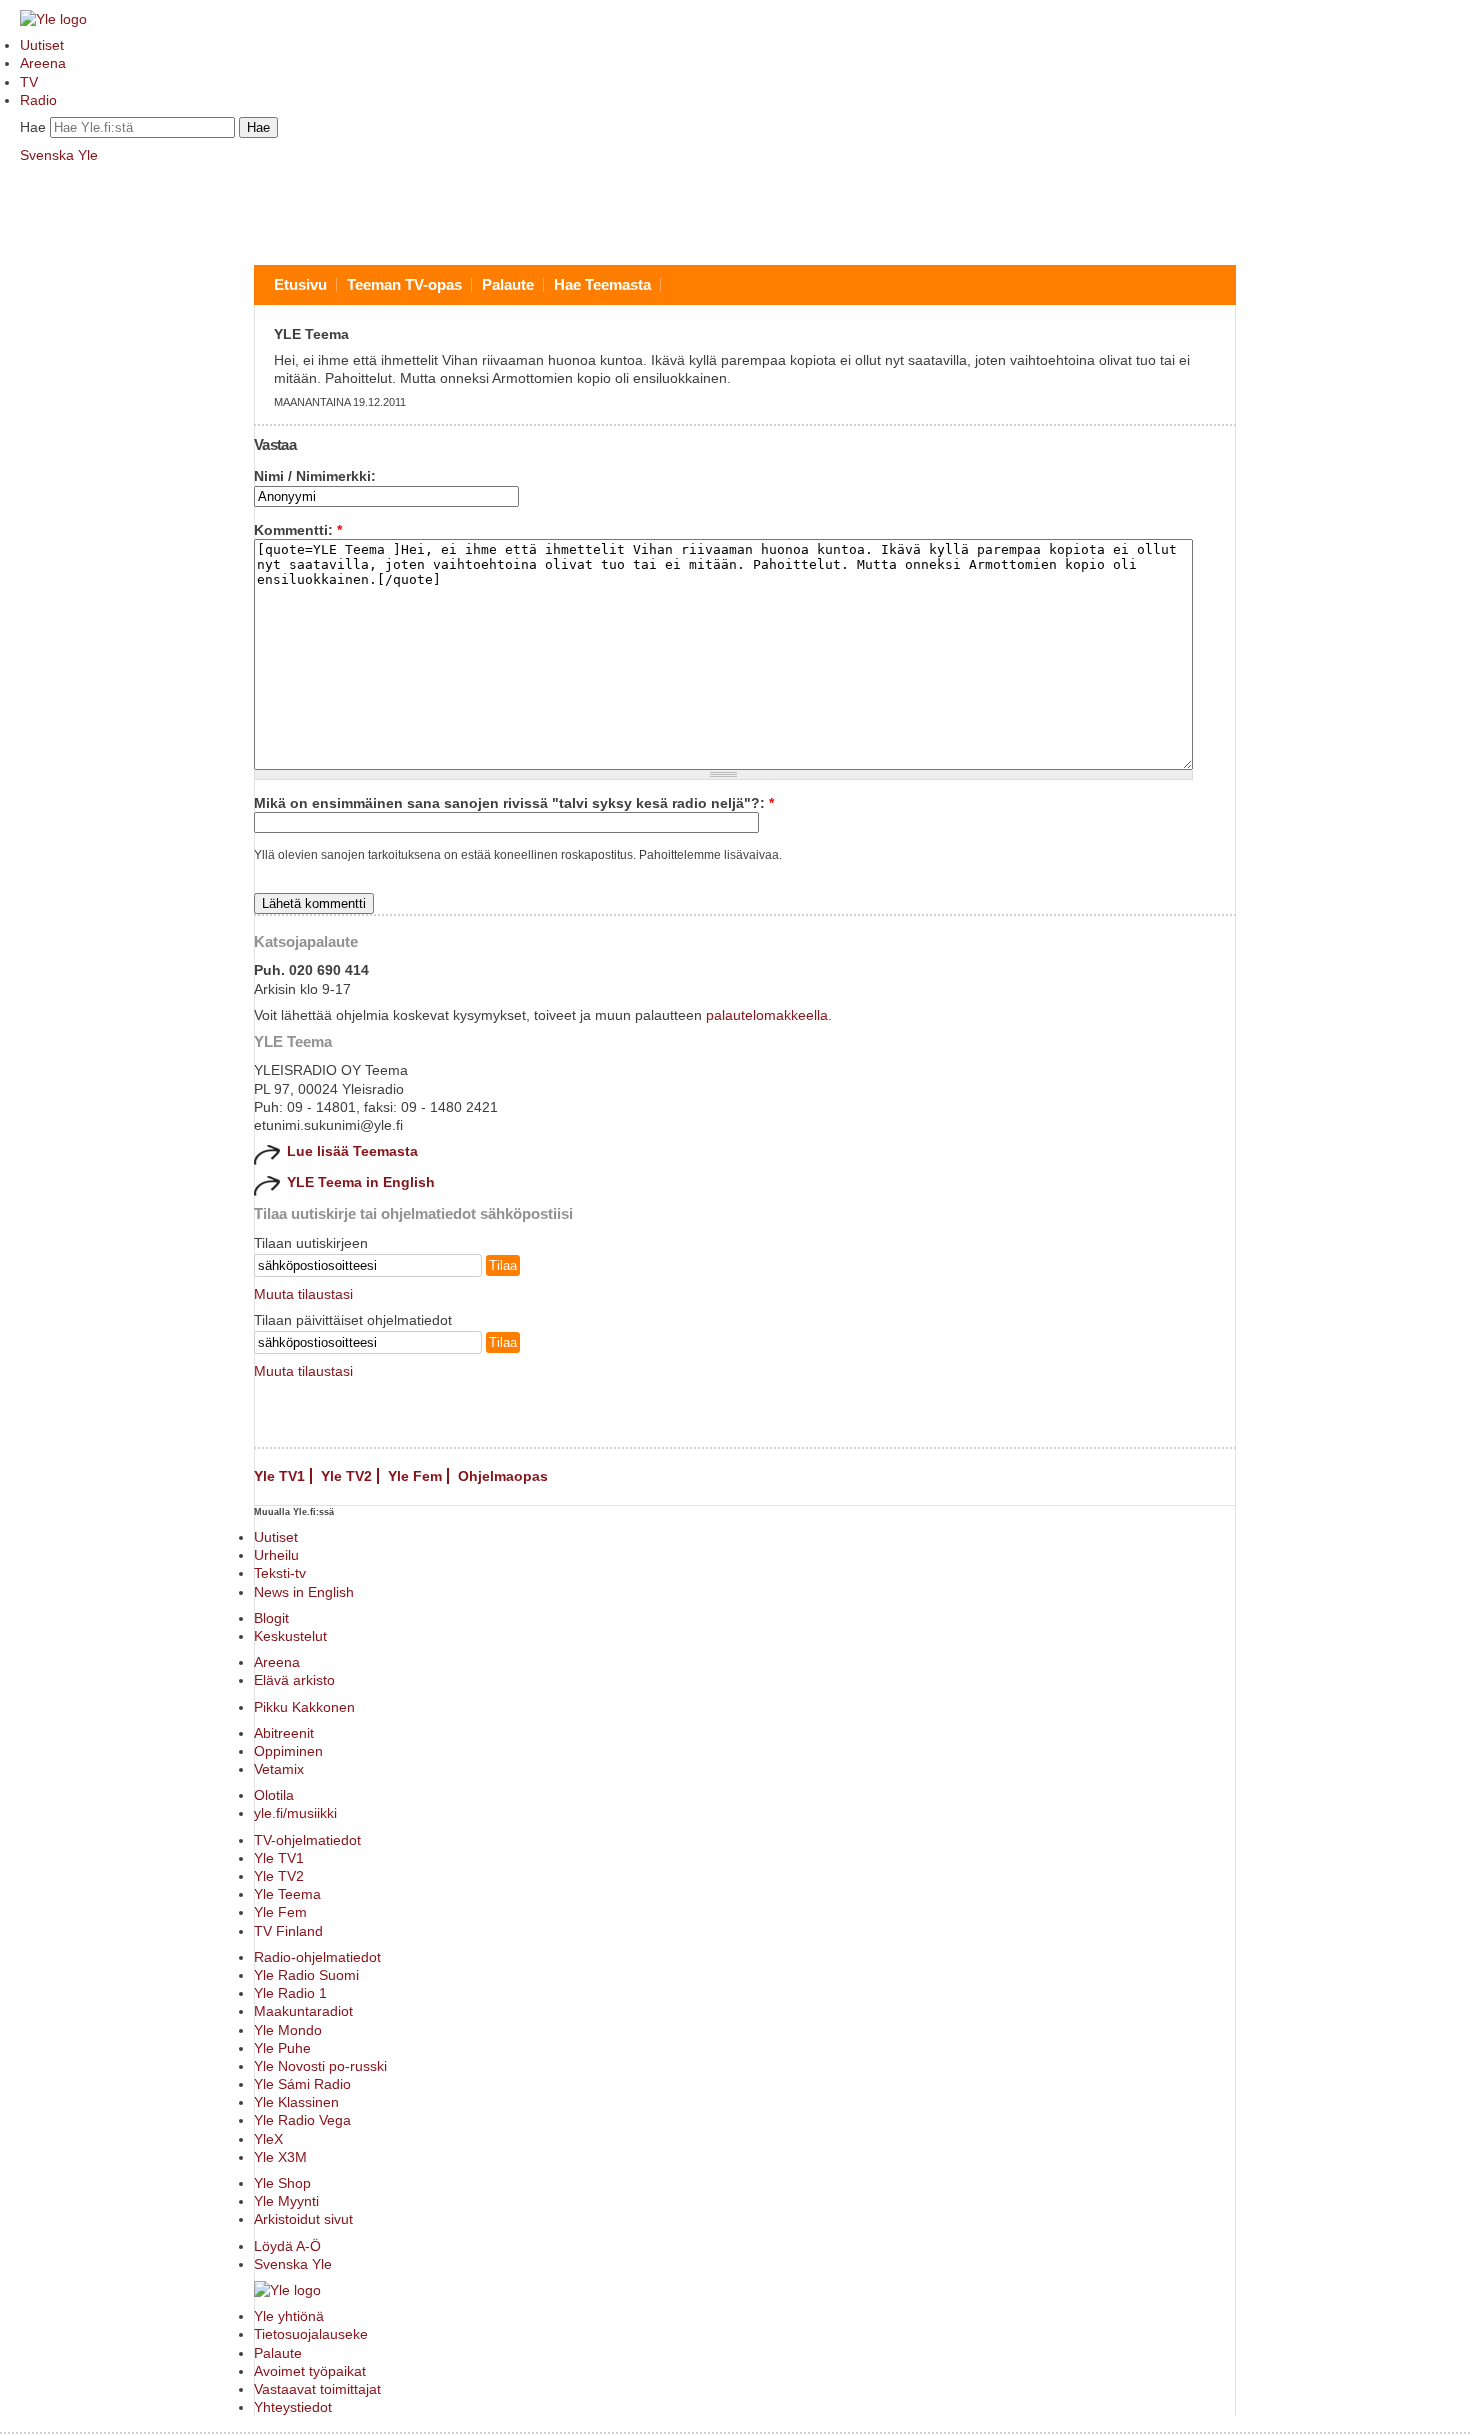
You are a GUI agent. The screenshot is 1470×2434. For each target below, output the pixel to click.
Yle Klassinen (296, 2102)
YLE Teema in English (361, 1182)
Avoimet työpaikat (310, 2371)
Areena (43, 63)
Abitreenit (284, 1733)
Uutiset (42, 45)
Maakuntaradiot (303, 2011)
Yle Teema (287, 1894)
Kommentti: (298, 530)
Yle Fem (415, 1476)
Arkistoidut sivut (303, 2219)
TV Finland (288, 1931)
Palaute (508, 284)
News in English (304, 1592)
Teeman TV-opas (404, 284)
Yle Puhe (282, 2048)
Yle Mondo (288, 2030)
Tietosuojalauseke (311, 2334)
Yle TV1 (279, 1476)
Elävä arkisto (294, 1680)
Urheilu (276, 1555)
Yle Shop (282, 2183)
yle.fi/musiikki (295, 1813)
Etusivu (300, 284)
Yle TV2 (346, 1476)
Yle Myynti (286, 2201)
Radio (38, 100)
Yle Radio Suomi (306, 1975)
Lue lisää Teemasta (352, 1151)
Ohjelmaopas (503, 1476)
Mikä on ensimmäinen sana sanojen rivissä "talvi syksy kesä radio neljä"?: (514, 803)
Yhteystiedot (293, 2407)
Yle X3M (280, 2157)
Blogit (271, 1618)
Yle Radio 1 (290, 1993)
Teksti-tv (280, 1573)
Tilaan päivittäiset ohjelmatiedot (353, 1320)
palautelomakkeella (767, 1015)
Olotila (274, 1795)
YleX (268, 2139)
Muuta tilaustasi (303, 1294)
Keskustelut (290, 1636)
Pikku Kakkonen (304, 1707)
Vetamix (279, 1769)
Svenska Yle (59, 155)
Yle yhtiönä (289, 2316)
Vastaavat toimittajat (317, 2389)
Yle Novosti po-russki (320, 2066)
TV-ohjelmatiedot (307, 1840)
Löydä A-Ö (287, 2246)
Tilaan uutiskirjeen (311, 1243)
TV (29, 82)
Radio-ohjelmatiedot (317, 1957)
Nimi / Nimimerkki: (315, 476)
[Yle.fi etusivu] (53, 19)
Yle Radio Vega (302, 2120)
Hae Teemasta (602, 284)
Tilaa (503, 1265)
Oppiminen (288, 1751)
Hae (33, 127)
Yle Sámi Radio (302, 2084)
